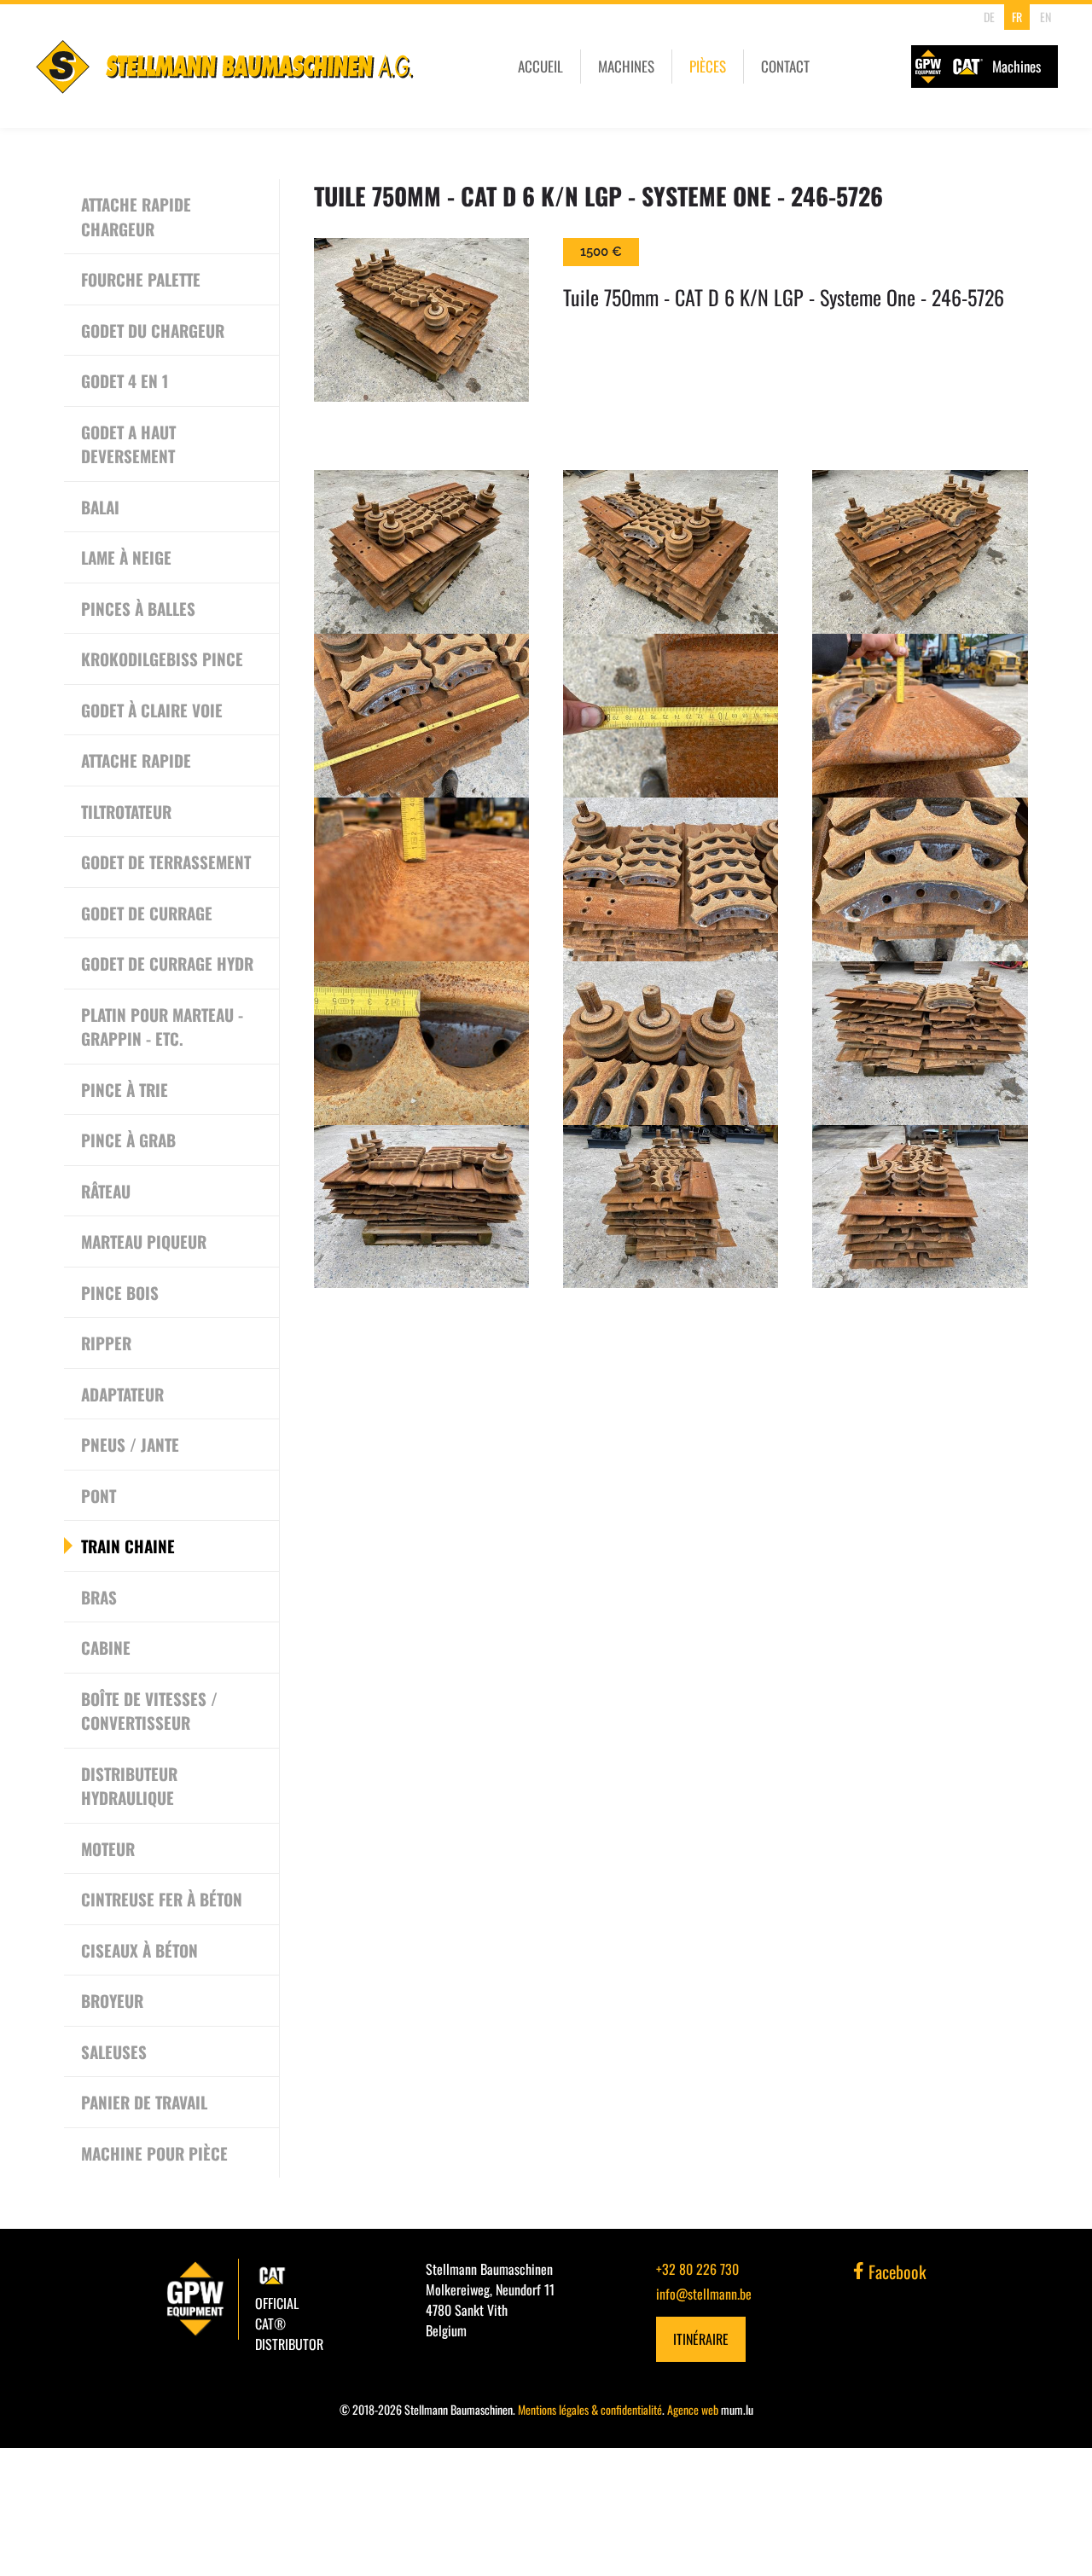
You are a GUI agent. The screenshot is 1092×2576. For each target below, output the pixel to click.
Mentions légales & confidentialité (590, 2409)
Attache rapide (136, 760)
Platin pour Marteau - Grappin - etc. (162, 1027)
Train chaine (128, 1546)
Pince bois (120, 1292)
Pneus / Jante (130, 1444)
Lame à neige (126, 557)
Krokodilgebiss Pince (162, 659)
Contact (785, 66)
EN (1046, 17)
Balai (100, 507)
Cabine (106, 1647)
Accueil (540, 66)
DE (989, 17)
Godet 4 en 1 (125, 380)
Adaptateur (122, 1394)
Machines (626, 66)
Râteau (106, 1191)
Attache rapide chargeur (136, 216)
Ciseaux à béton (139, 1950)
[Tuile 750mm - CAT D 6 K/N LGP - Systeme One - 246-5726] (421, 320)
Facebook (895, 2271)
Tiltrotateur (126, 811)
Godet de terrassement (166, 862)
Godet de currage (147, 913)
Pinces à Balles (138, 608)
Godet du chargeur (153, 330)
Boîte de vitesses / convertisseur (149, 1711)
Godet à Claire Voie (152, 710)
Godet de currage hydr (167, 963)
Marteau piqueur (144, 1241)
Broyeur (112, 2000)
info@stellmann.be (704, 2294)
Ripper (106, 1343)
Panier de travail (144, 2102)
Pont (99, 1495)
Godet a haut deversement (128, 444)
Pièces (708, 66)
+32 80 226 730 (697, 2269)
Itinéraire (701, 2339)
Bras (99, 1597)
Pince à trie (125, 1089)
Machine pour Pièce (154, 2153)
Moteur (108, 1848)
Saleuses (114, 2051)
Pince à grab (128, 1140)
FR (1017, 17)
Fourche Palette (141, 279)
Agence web (693, 2409)
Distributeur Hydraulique (129, 1786)
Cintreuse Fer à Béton (162, 1899)
